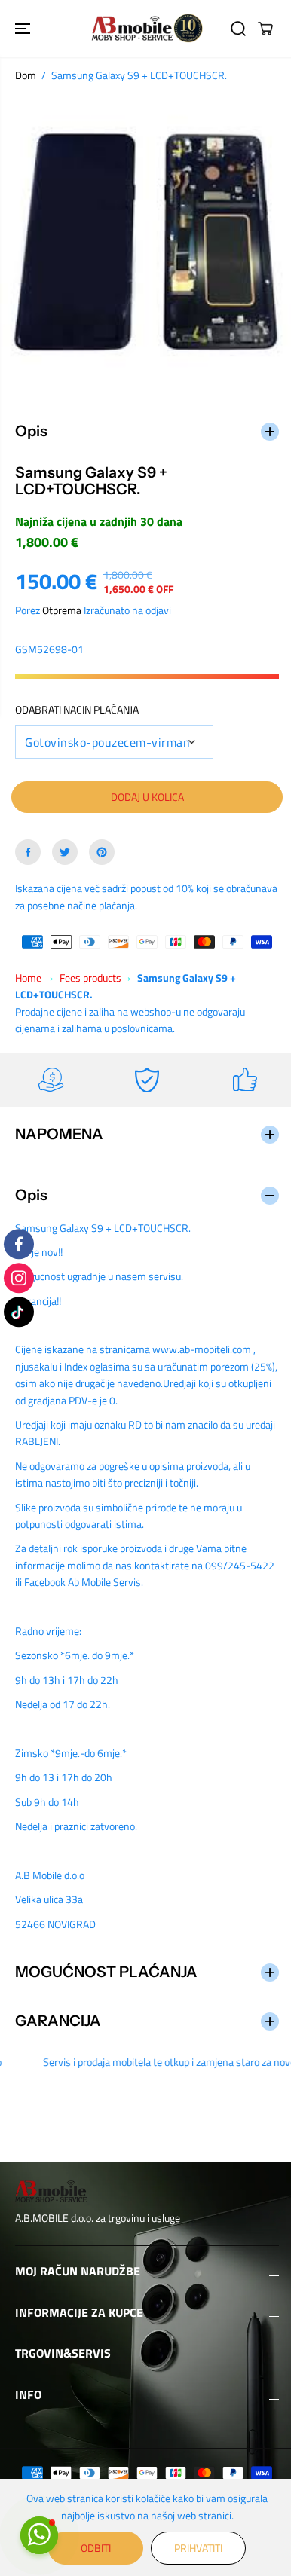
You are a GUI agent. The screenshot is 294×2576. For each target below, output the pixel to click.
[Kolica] (265, 29)
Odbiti (92, 2548)
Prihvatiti (194, 2548)
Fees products (90, 970)
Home (28, 970)
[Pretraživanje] (238, 29)
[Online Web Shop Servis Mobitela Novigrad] (147, 28)
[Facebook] (28, 845)
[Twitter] (65, 845)
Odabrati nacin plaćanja (77, 702)
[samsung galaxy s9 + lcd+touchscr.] (147, 242)
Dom (26, 75)
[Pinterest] (102, 845)
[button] (24, 28)
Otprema (62, 602)
